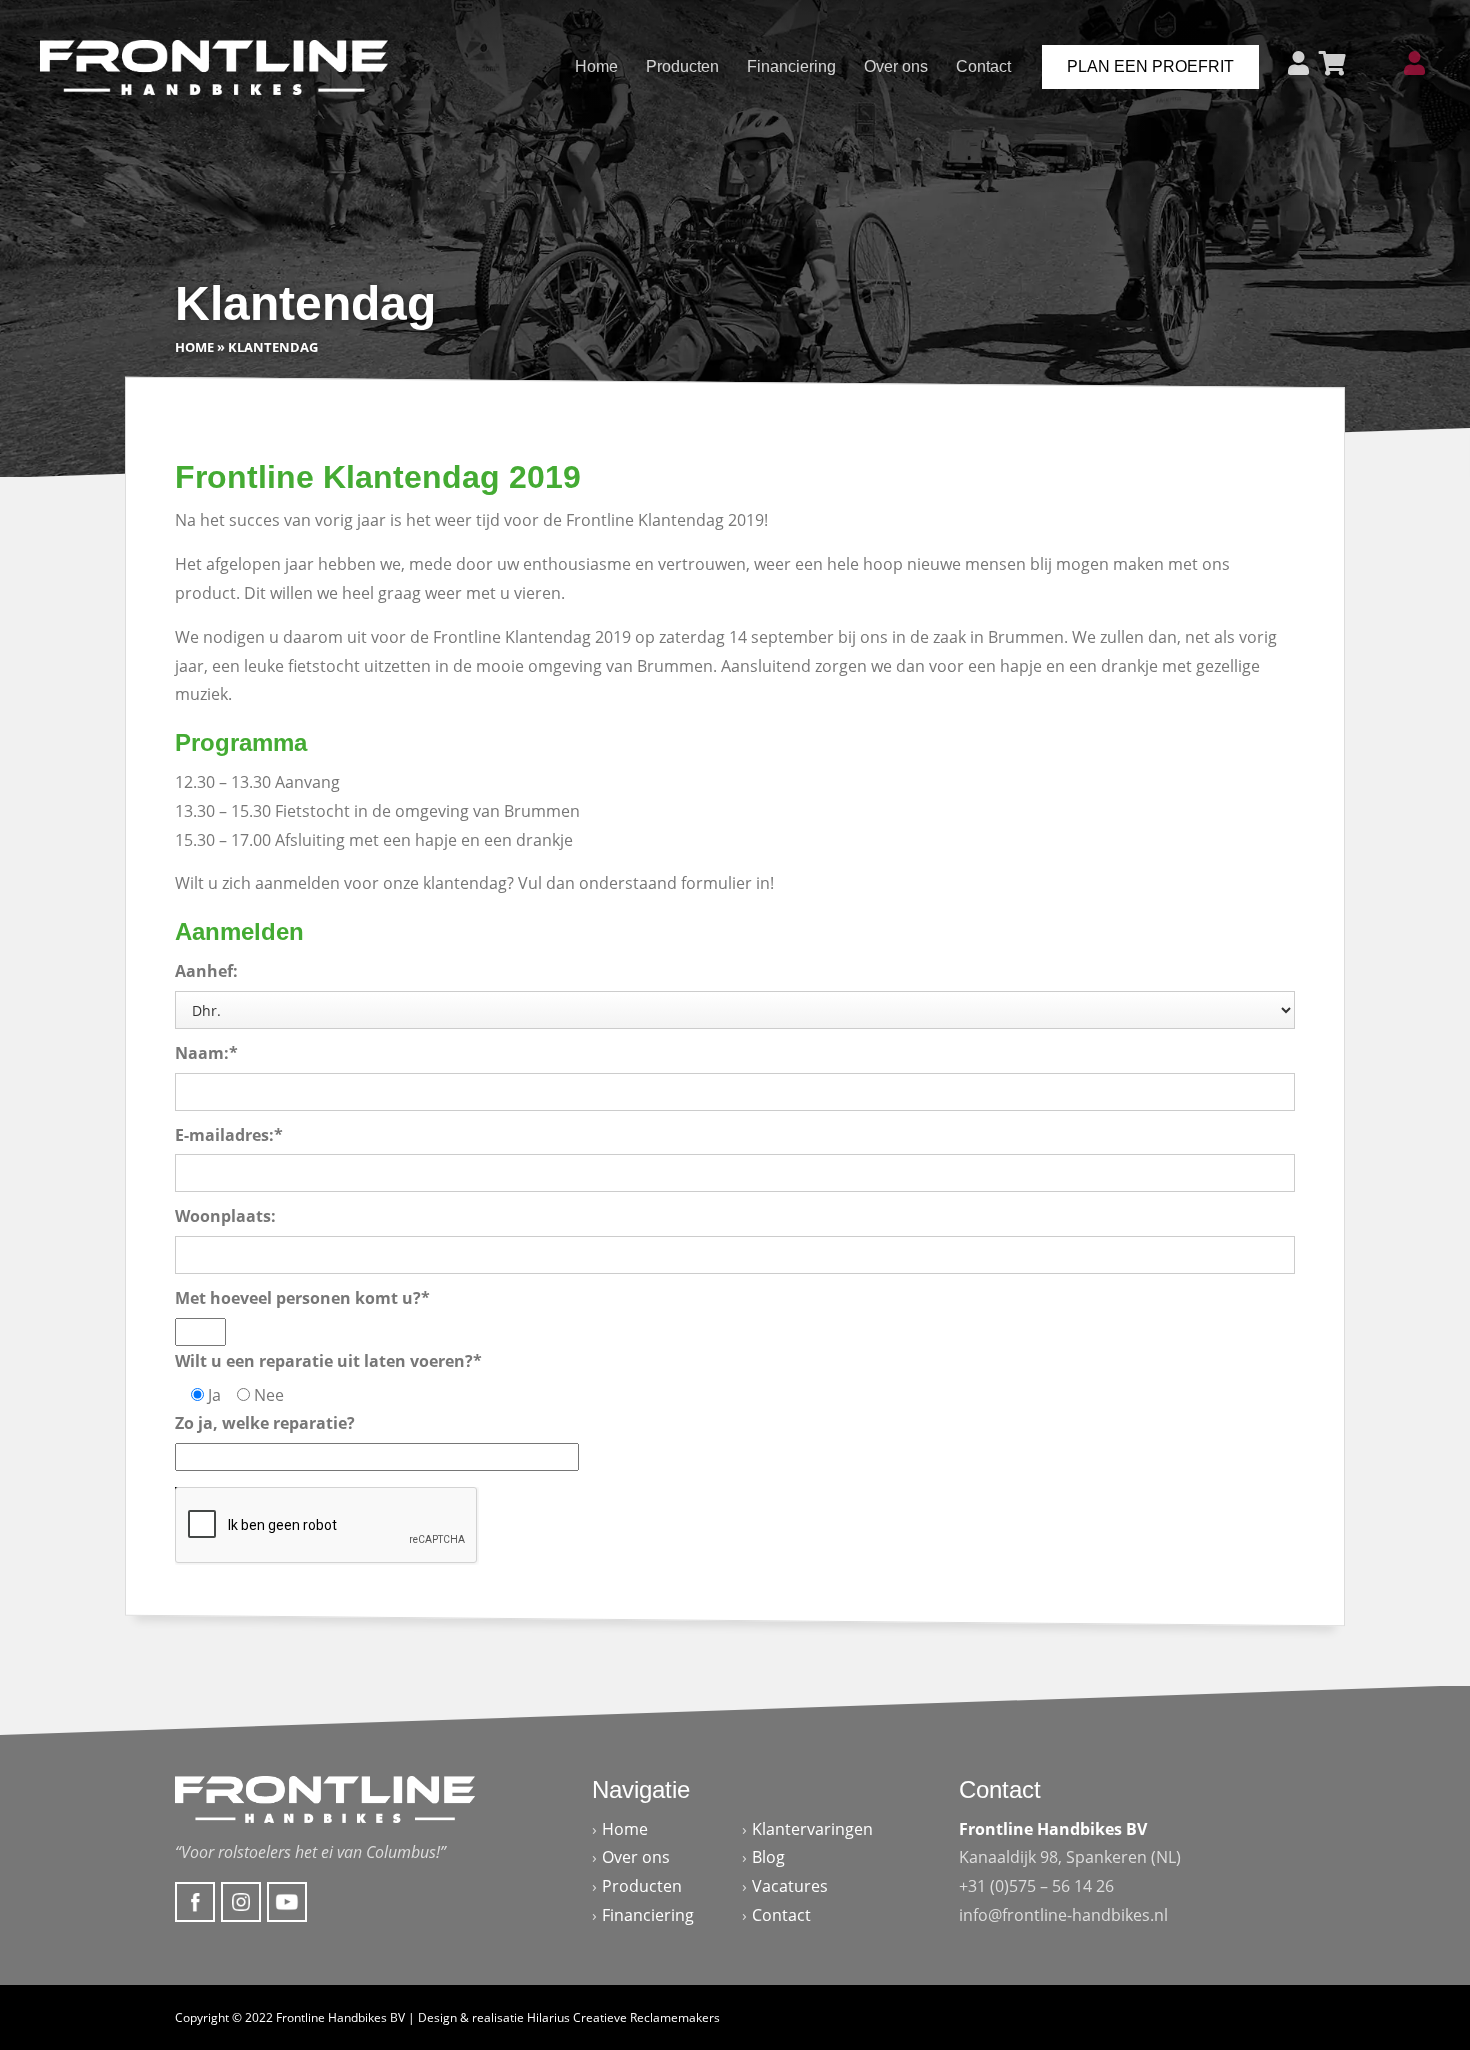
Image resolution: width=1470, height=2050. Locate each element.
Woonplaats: (225, 1216)
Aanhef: (206, 971)
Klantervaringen (812, 1829)
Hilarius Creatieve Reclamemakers (623, 2017)
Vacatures (790, 1886)
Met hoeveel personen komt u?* (302, 1298)
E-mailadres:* (229, 1134)
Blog (768, 1857)
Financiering (791, 66)
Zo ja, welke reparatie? (265, 1423)
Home (596, 66)
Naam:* (206, 1053)
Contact (983, 66)
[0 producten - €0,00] (1332, 63)
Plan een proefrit (1150, 66)
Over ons (896, 66)
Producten (682, 66)
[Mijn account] (1414, 63)
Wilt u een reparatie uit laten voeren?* (328, 1361)
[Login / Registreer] (1298, 63)
